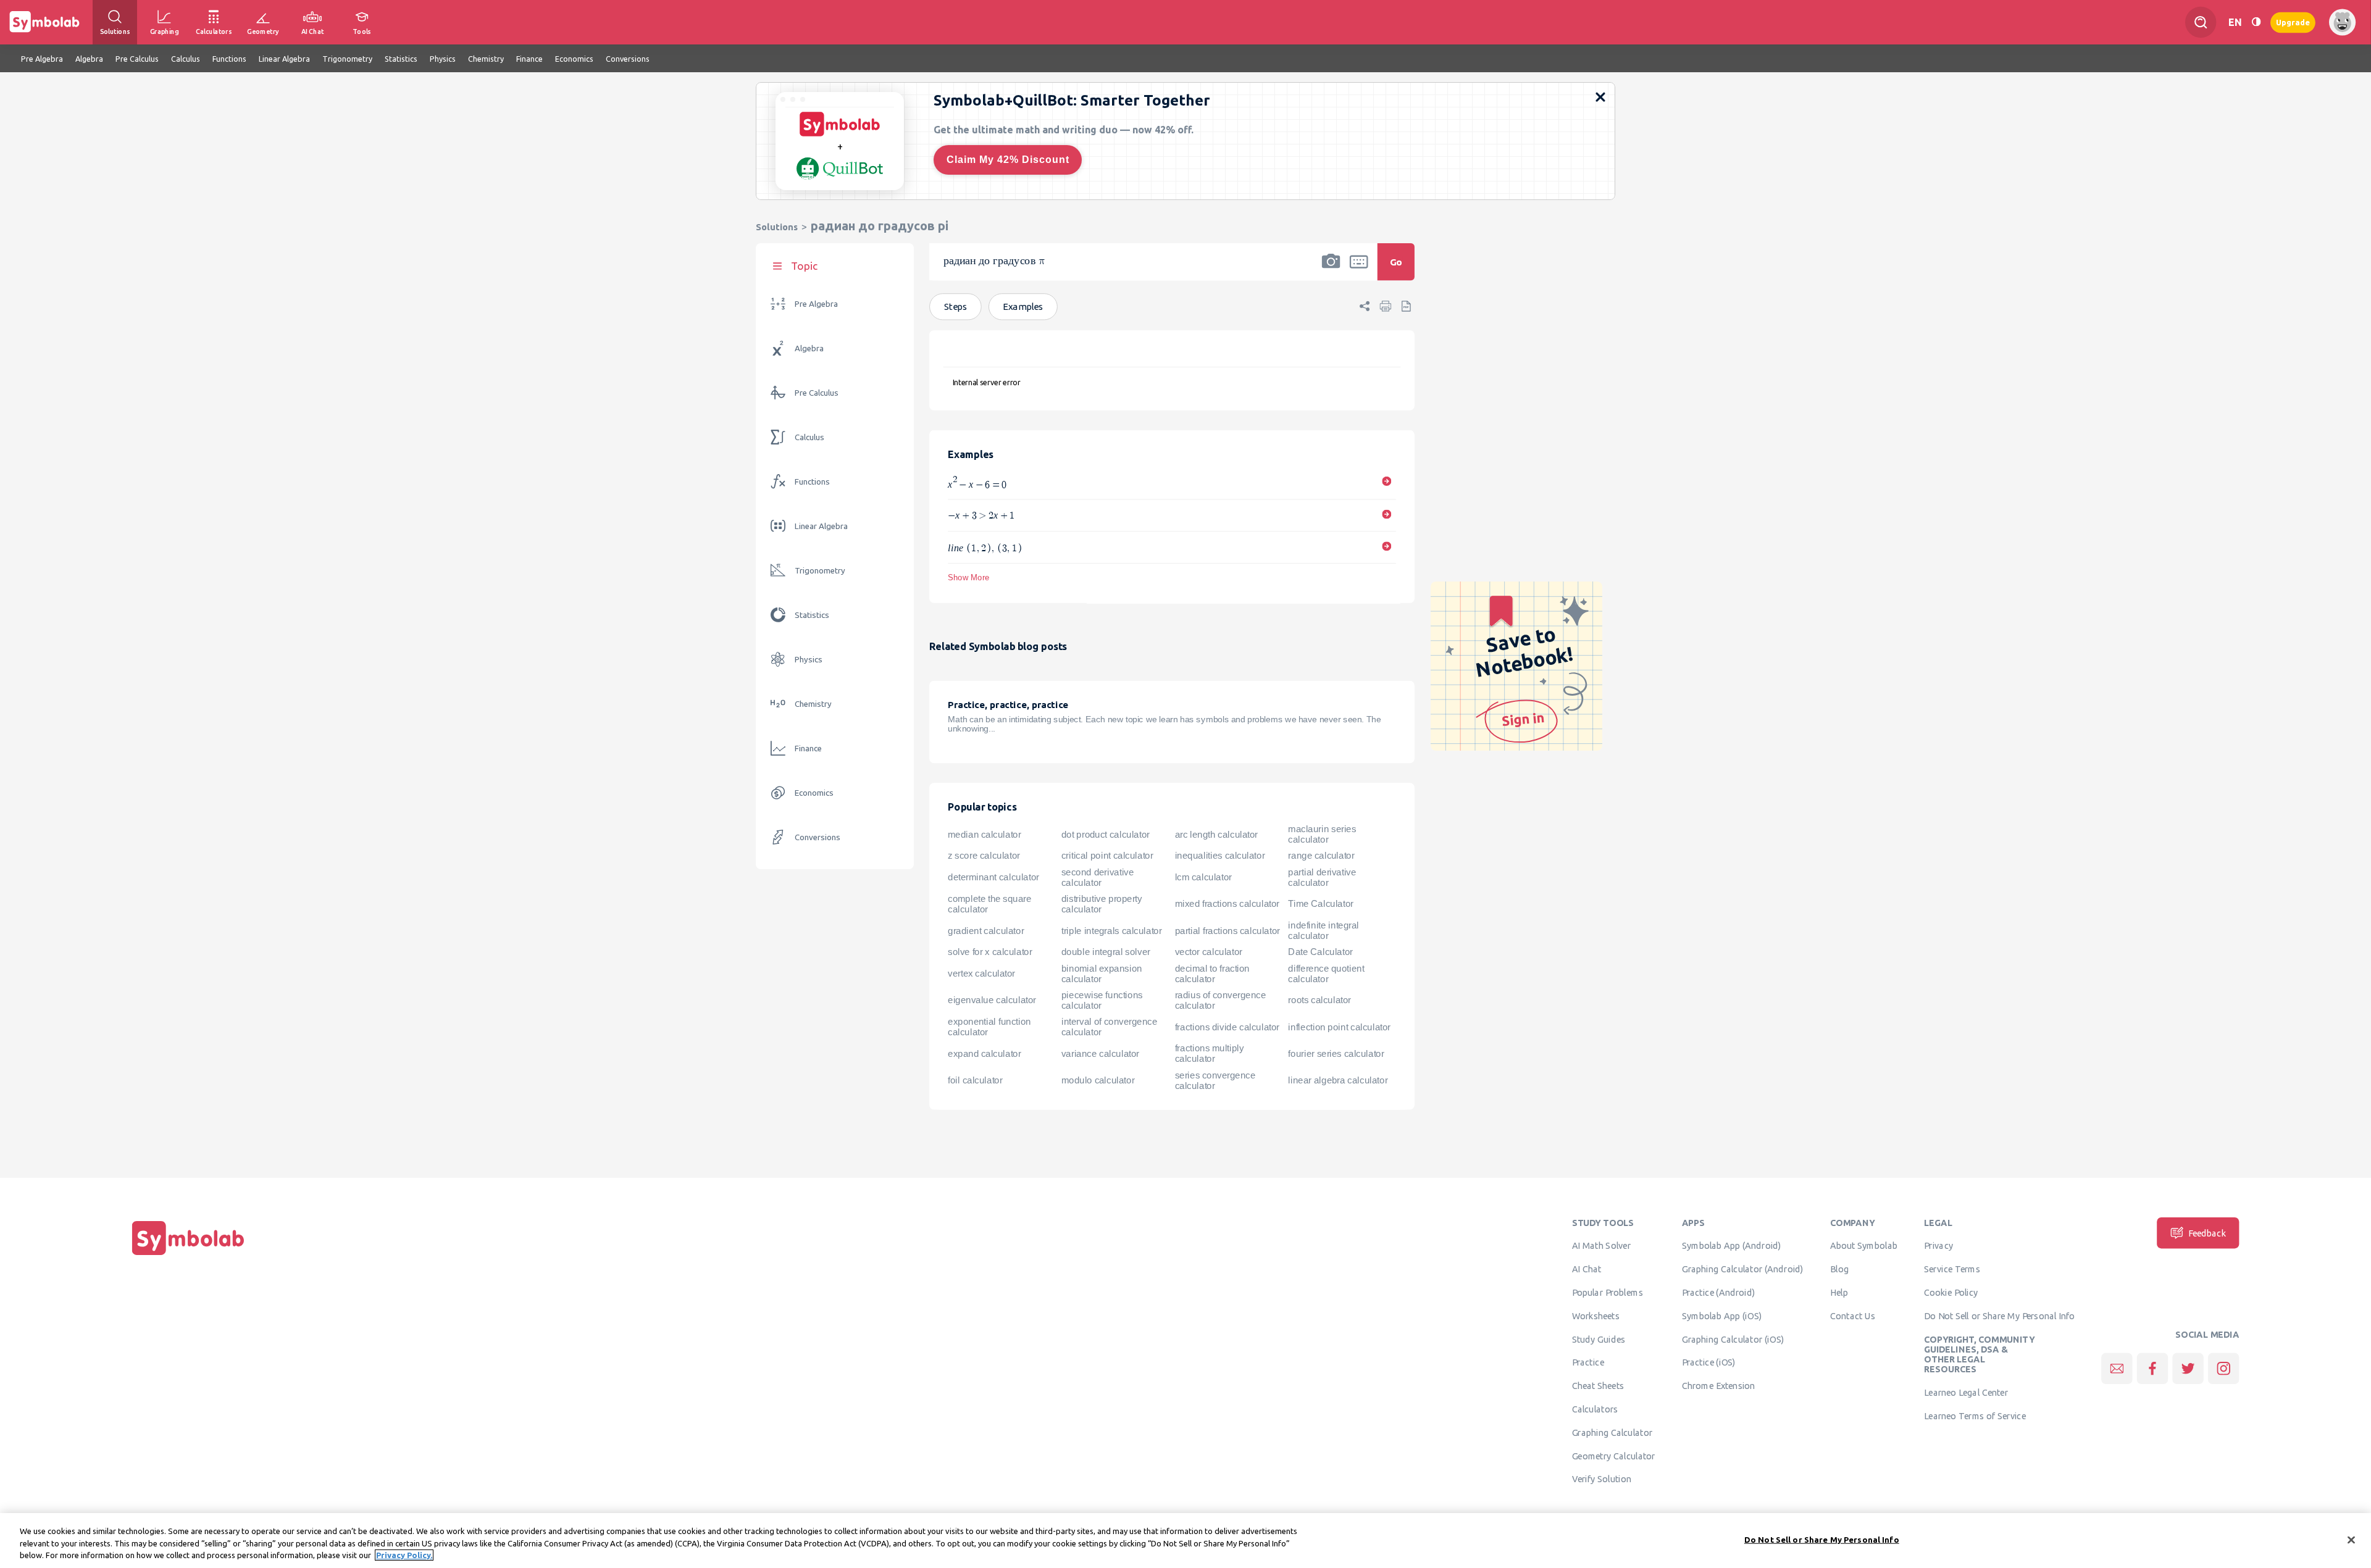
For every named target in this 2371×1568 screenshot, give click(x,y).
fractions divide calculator (1227, 1027)
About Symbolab (1864, 1246)
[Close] (2351, 1540)
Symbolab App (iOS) (1722, 1316)
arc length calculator (1216, 835)
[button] (1331, 270)
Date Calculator (1320, 953)
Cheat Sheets (1598, 1386)
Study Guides (1599, 1339)
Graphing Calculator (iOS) (1733, 1339)
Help (1839, 1293)
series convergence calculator (1215, 1081)
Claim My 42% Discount (1008, 160)
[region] (1185, 1541)
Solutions (777, 227)
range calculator (1321, 856)
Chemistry (813, 704)
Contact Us (1853, 1316)
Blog (1839, 1269)
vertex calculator (981, 974)
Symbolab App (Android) (1732, 1246)
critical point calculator (1107, 856)
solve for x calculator (990, 953)
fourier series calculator (1336, 1054)
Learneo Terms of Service (1975, 1416)
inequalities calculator (1220, 856)
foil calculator (975, 1080)
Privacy (1938, 1246)
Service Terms (1952, 1269)
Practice (1588, 1362)
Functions (812, 482)
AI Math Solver (1601, 1246)
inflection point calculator (1339, 1027)
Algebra (809, 348)
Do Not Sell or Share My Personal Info (1999, 1316)
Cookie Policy (1951, 1293)
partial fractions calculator (1227, 931)
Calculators (1595, 1409)
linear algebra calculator (1338, 1080)
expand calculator (984, 1054)
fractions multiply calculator (1210, 1054)
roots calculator (1319, 1001)
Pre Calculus (817, 393)
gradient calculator (986, 931)
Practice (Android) (1719, 1293)
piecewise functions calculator (1102, 1000)
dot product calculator (1106, 835)
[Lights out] (2256, 22)
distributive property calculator (1102, 904)
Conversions (818, 837)
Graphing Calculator (1612, 1433)
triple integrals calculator (1112, 931)
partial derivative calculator (1322, 878)
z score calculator (984, 856)
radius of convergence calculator (1221, 1000)
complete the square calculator (989, 904)
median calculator (984, 835)
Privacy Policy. (404, 1555)
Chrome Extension (1719, 1386)
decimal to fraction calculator (1212, 974)
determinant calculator (993, 877)
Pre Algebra (816, 304)
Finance (808, 749)
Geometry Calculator (1614, 1456)
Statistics (812, 615)
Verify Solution (1602, 1479)
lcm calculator (1203, 877)
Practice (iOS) (1709, 1362)
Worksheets (1596, 1316)
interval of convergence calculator (1109, 1027)
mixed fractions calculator (1227, 904)
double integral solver (1106, 953)
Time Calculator (1320, 904)
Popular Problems (1608, 1293)
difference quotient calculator (1326, 974)
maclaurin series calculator (1322, 834)
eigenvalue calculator (992, 1001)
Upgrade (2293, 22)
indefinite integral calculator (1323, 931)
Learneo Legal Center (1966, 1393)
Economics (814, 793)
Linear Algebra (821, 526)
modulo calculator (1098, 1080)
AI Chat (1587, 1269)
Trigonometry (820, 571)
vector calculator (1209, 953)
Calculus (809, 437)
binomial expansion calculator (1102, 974)
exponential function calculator (989, 1027)
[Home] (188, 1255)
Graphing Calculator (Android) (1743, 1269)
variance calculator (1100, 1054)
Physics (809, 660)
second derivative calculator (1098, 878)
